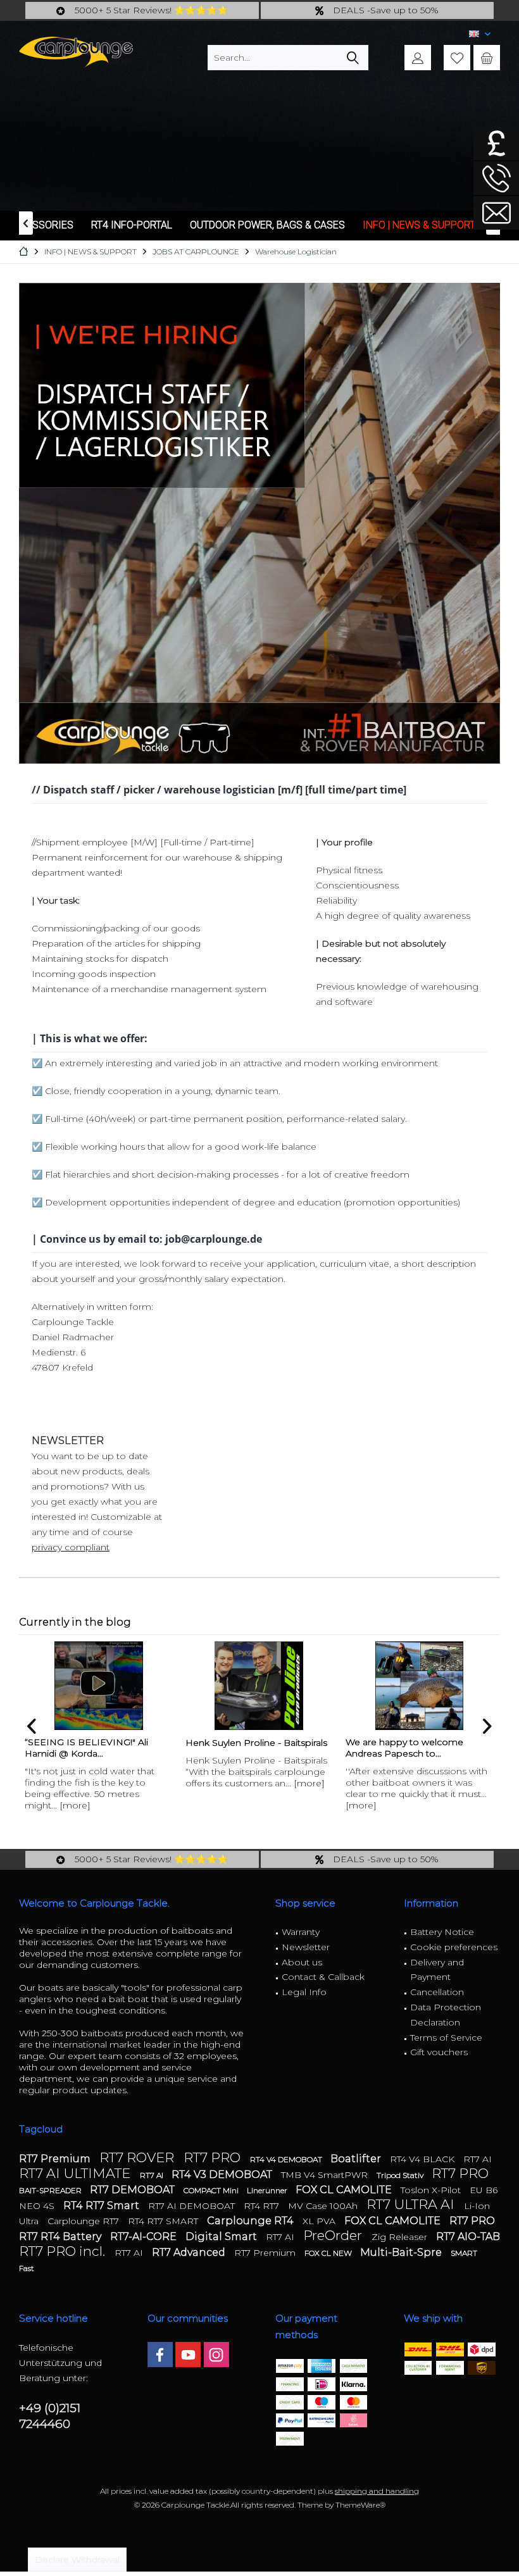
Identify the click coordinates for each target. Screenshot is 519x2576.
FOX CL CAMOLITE (345, 2190)
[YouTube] (188, 2355)
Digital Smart (222, 2237)
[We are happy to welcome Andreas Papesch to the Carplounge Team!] (419, 1686)
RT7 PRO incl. (64, 2251)
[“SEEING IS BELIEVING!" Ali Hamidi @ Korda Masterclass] (98, 1686)
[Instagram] (216, 2355)
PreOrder (334, 2235)
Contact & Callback (323, 1977)
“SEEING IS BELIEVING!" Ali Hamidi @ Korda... (86, 1748)
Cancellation (437, 1992)
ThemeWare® (360, 2505)
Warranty (301, 1932)
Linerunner (268, 2190)
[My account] (418, 58)
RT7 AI (478, 2159)
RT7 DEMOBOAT (134, 2190)
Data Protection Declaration (446, 2015)
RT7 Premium (56, 2159)
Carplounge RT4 (252, 2221)
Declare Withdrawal (77, 2560)
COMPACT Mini (212, 2190)
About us (302, 1962)
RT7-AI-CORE (145, 2237)
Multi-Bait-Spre (402, 2252)
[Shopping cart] (487, 58)
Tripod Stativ (401, 2175)
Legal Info (304, 1992)
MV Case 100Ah (324, 2206)
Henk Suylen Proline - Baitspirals (256, 1743)
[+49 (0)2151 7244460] (496, 178)
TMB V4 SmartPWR (326, 2175)
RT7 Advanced (190, 2252)
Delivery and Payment (437, 1970)
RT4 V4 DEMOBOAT (287, 2159)
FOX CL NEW (329, 2253)
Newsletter (306, 1947)
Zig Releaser (401, 2237)
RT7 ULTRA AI (412, 2204)
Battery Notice (442, 1932)
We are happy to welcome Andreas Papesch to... (404, 1748)
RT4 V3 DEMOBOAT (223, 2175)
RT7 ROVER (138, 2157)
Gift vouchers (439, 2052)
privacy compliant (71, 1547)
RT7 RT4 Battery (61, 2237)
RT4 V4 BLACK (423, 2159)
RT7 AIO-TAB (468, 2237)
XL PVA (320, 2221)
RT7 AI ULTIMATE (76, 2173)
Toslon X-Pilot (432, 2190)
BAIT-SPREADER (51, 2190)
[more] (75, 1805)
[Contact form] (496, 213)
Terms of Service (446, 2038)
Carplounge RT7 (84, 2221)
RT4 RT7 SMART (164, 2221)
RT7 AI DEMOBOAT (193, 2206)
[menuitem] (487, 58)
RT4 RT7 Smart (103, 2206)
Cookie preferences (454, 1947)
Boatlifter (357, 2159)
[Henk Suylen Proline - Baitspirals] (259, 1686)
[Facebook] (160, 2355)
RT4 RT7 (263, 2206)
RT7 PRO (214, 2157)
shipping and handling (377, 2491)
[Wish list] (457, 58)
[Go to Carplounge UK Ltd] (496, 143)
